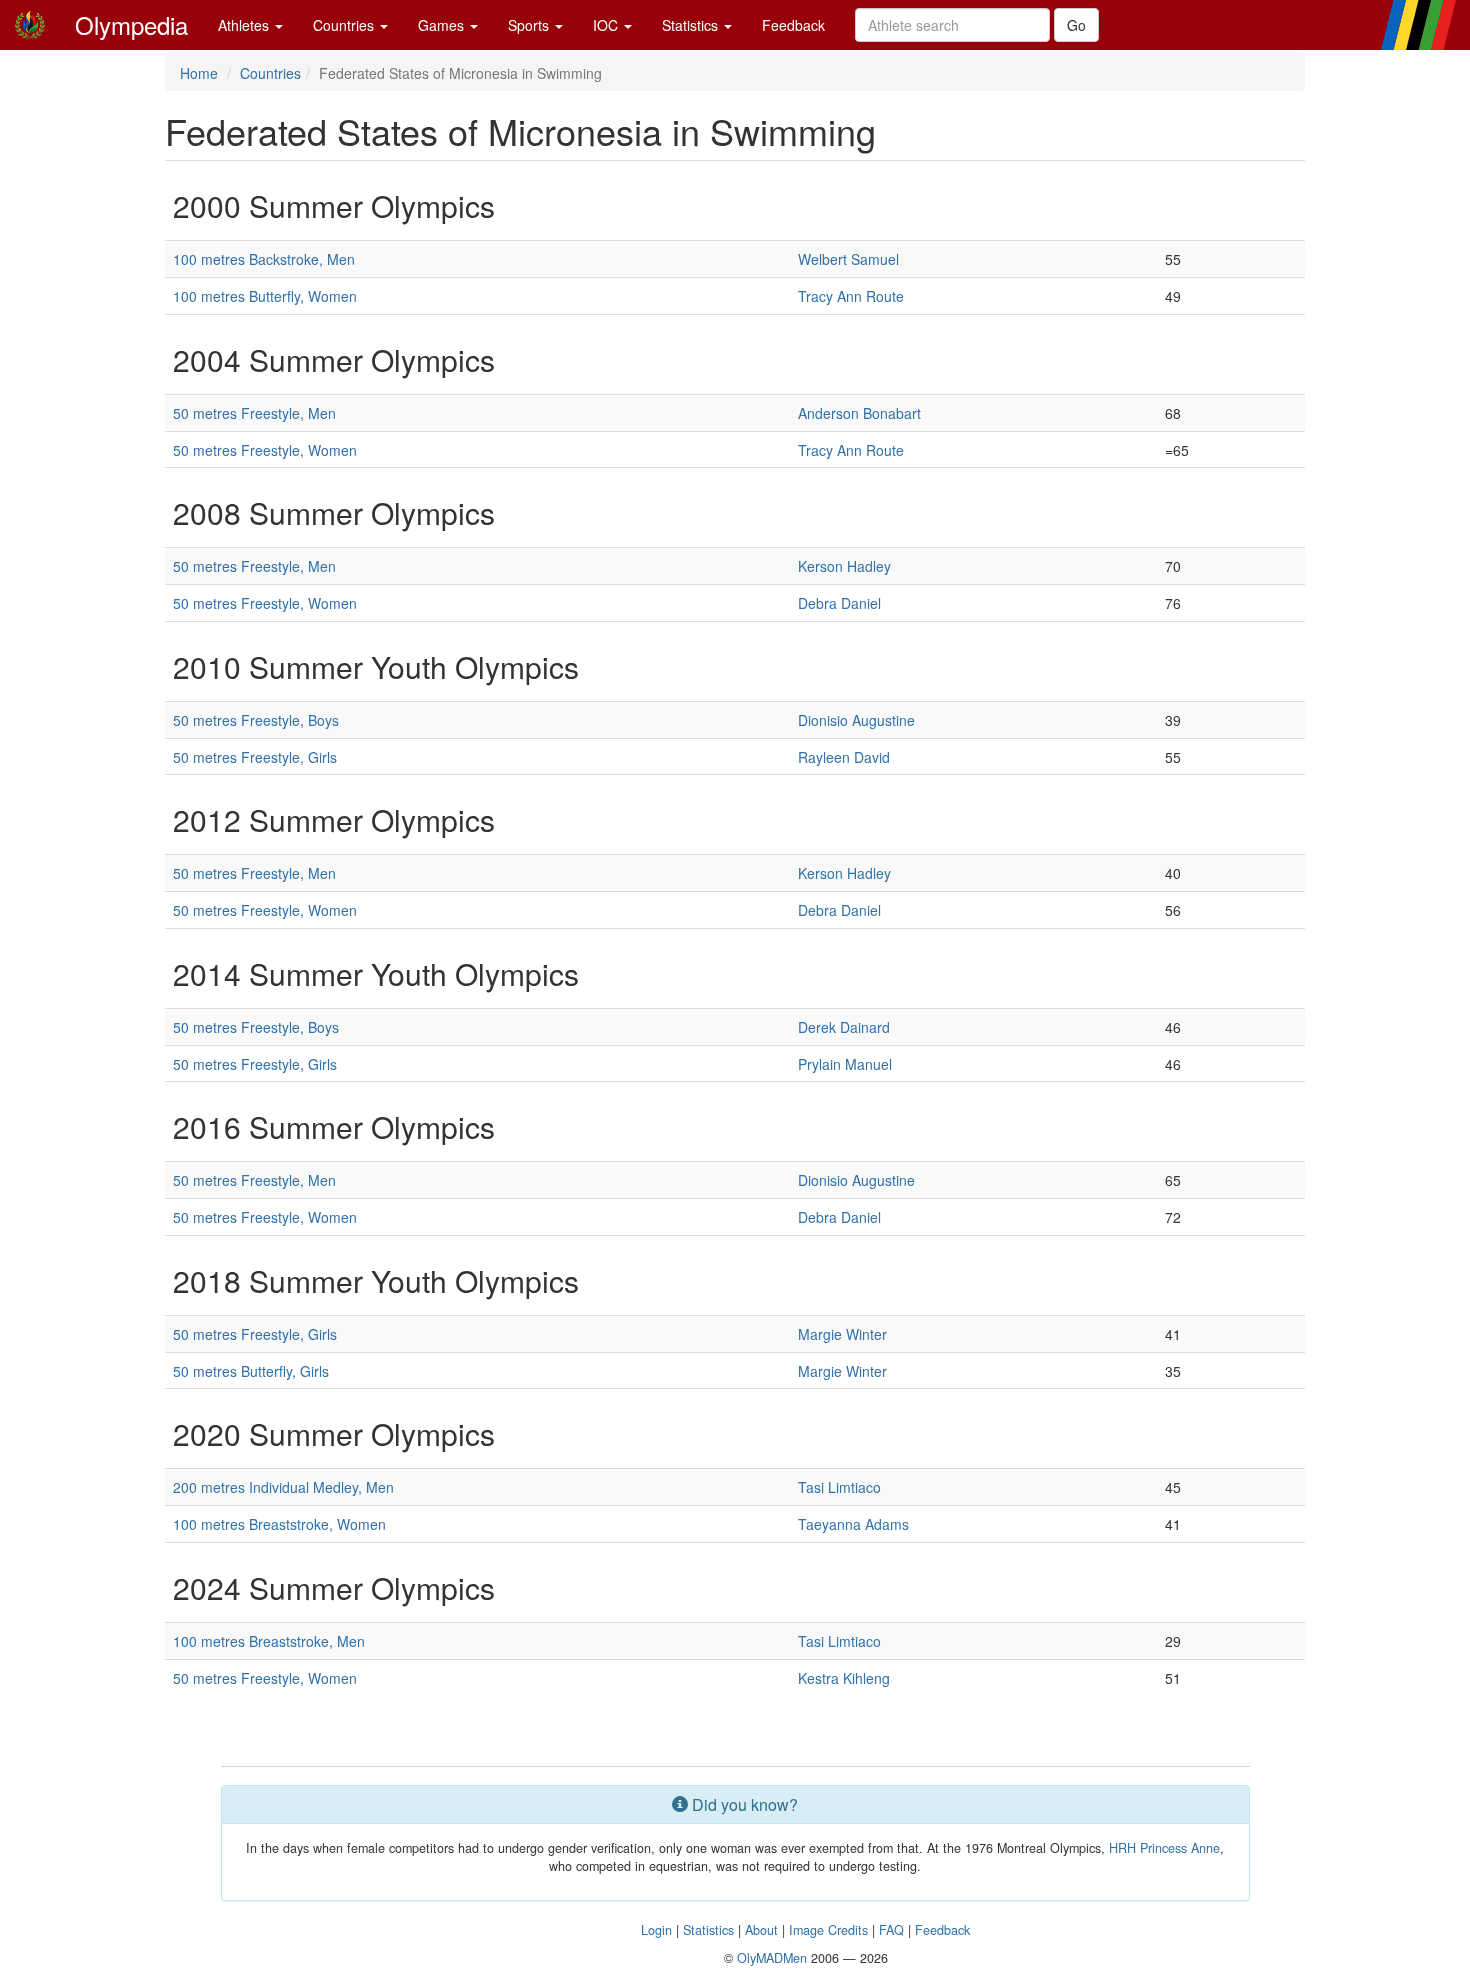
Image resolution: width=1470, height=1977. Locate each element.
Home (199, 73)
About (761, 1930)
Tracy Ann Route (851, 296)
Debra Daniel (839, 603)
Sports (530, 25)
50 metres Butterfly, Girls (251, 1371)
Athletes (245, 25)
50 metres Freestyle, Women (265, 450)
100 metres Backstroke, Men (264, 259)
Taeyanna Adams (853, 1524)
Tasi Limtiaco (839, 1487)
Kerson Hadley (844, 566)
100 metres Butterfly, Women (265, 296)
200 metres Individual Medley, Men (283, 1487)
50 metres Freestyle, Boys (256, 720)
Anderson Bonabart (859, 413)
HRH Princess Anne (1164, 1848)
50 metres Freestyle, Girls (255, 757)
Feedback (793, 25)
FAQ (891, 1930)
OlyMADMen (772, 1958)
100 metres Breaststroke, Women (279, 1524)
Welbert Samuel (848, 259)
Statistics (692, 25)
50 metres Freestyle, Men (254, 413)
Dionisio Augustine (856, 720)
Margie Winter (842, 1334)
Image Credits (828, 1930)
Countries (345, 25)
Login (656, 1930)
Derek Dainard (844, 1027)
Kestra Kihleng (844, 1678)
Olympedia (131, 24)
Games (443, 25)
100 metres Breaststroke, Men (269, 1641)
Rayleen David (844, 757)
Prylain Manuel (845, 1064)
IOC (607, 25)
